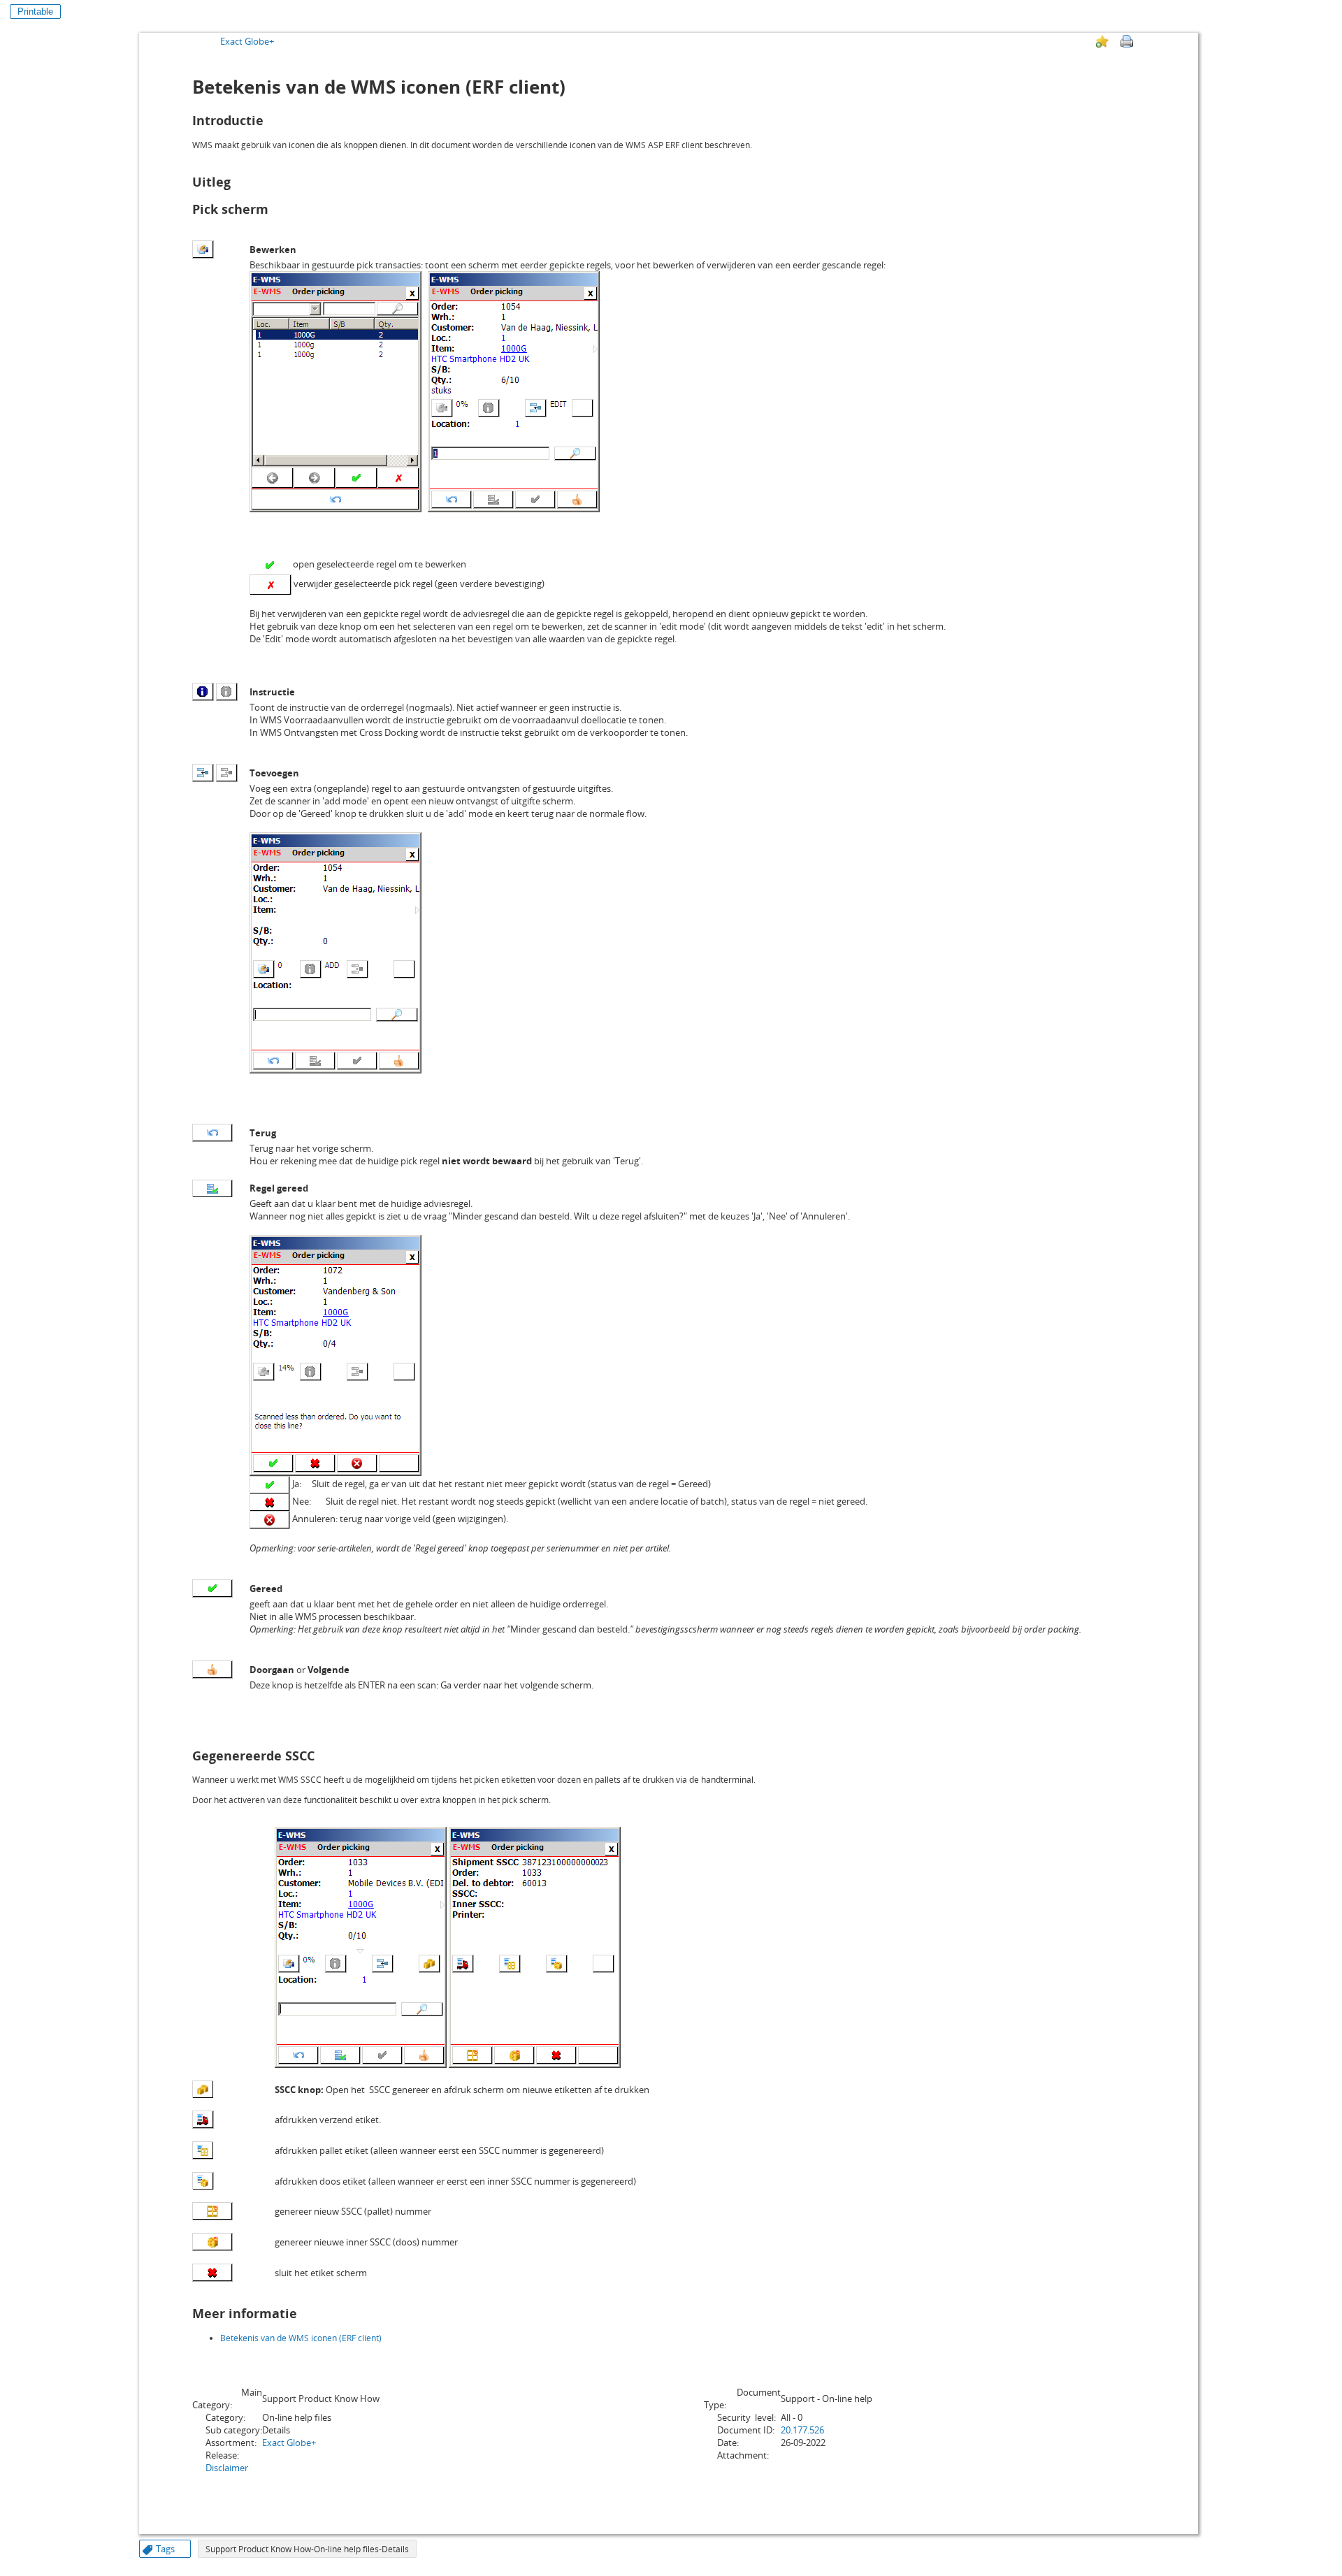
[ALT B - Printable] (1127, 41)
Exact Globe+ (247, 41)
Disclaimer (227, 2468)
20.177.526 (802, 2430)
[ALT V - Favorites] (1102, 41)
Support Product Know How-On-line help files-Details (307, 2549)
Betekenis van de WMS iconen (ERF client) (301, 2338)
